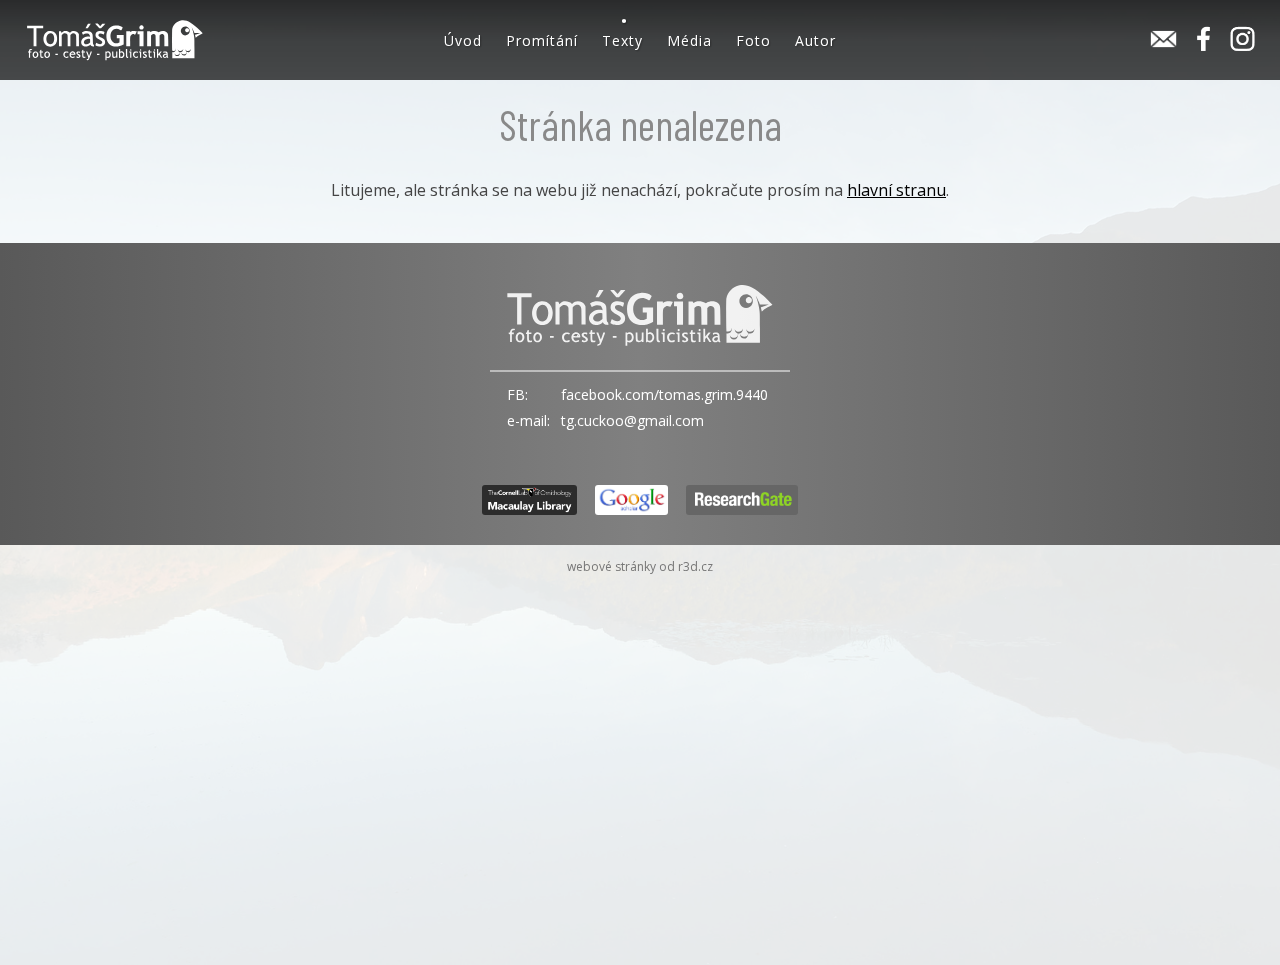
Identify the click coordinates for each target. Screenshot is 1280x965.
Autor (815, 40)
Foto (753, 40)
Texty (622, 40)
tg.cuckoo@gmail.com (632, 420)
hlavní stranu (896, 190)
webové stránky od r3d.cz (640, 566)
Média (689, 40)
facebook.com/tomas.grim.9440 (664, 394)
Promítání (542, 40)
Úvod (463, 40)
